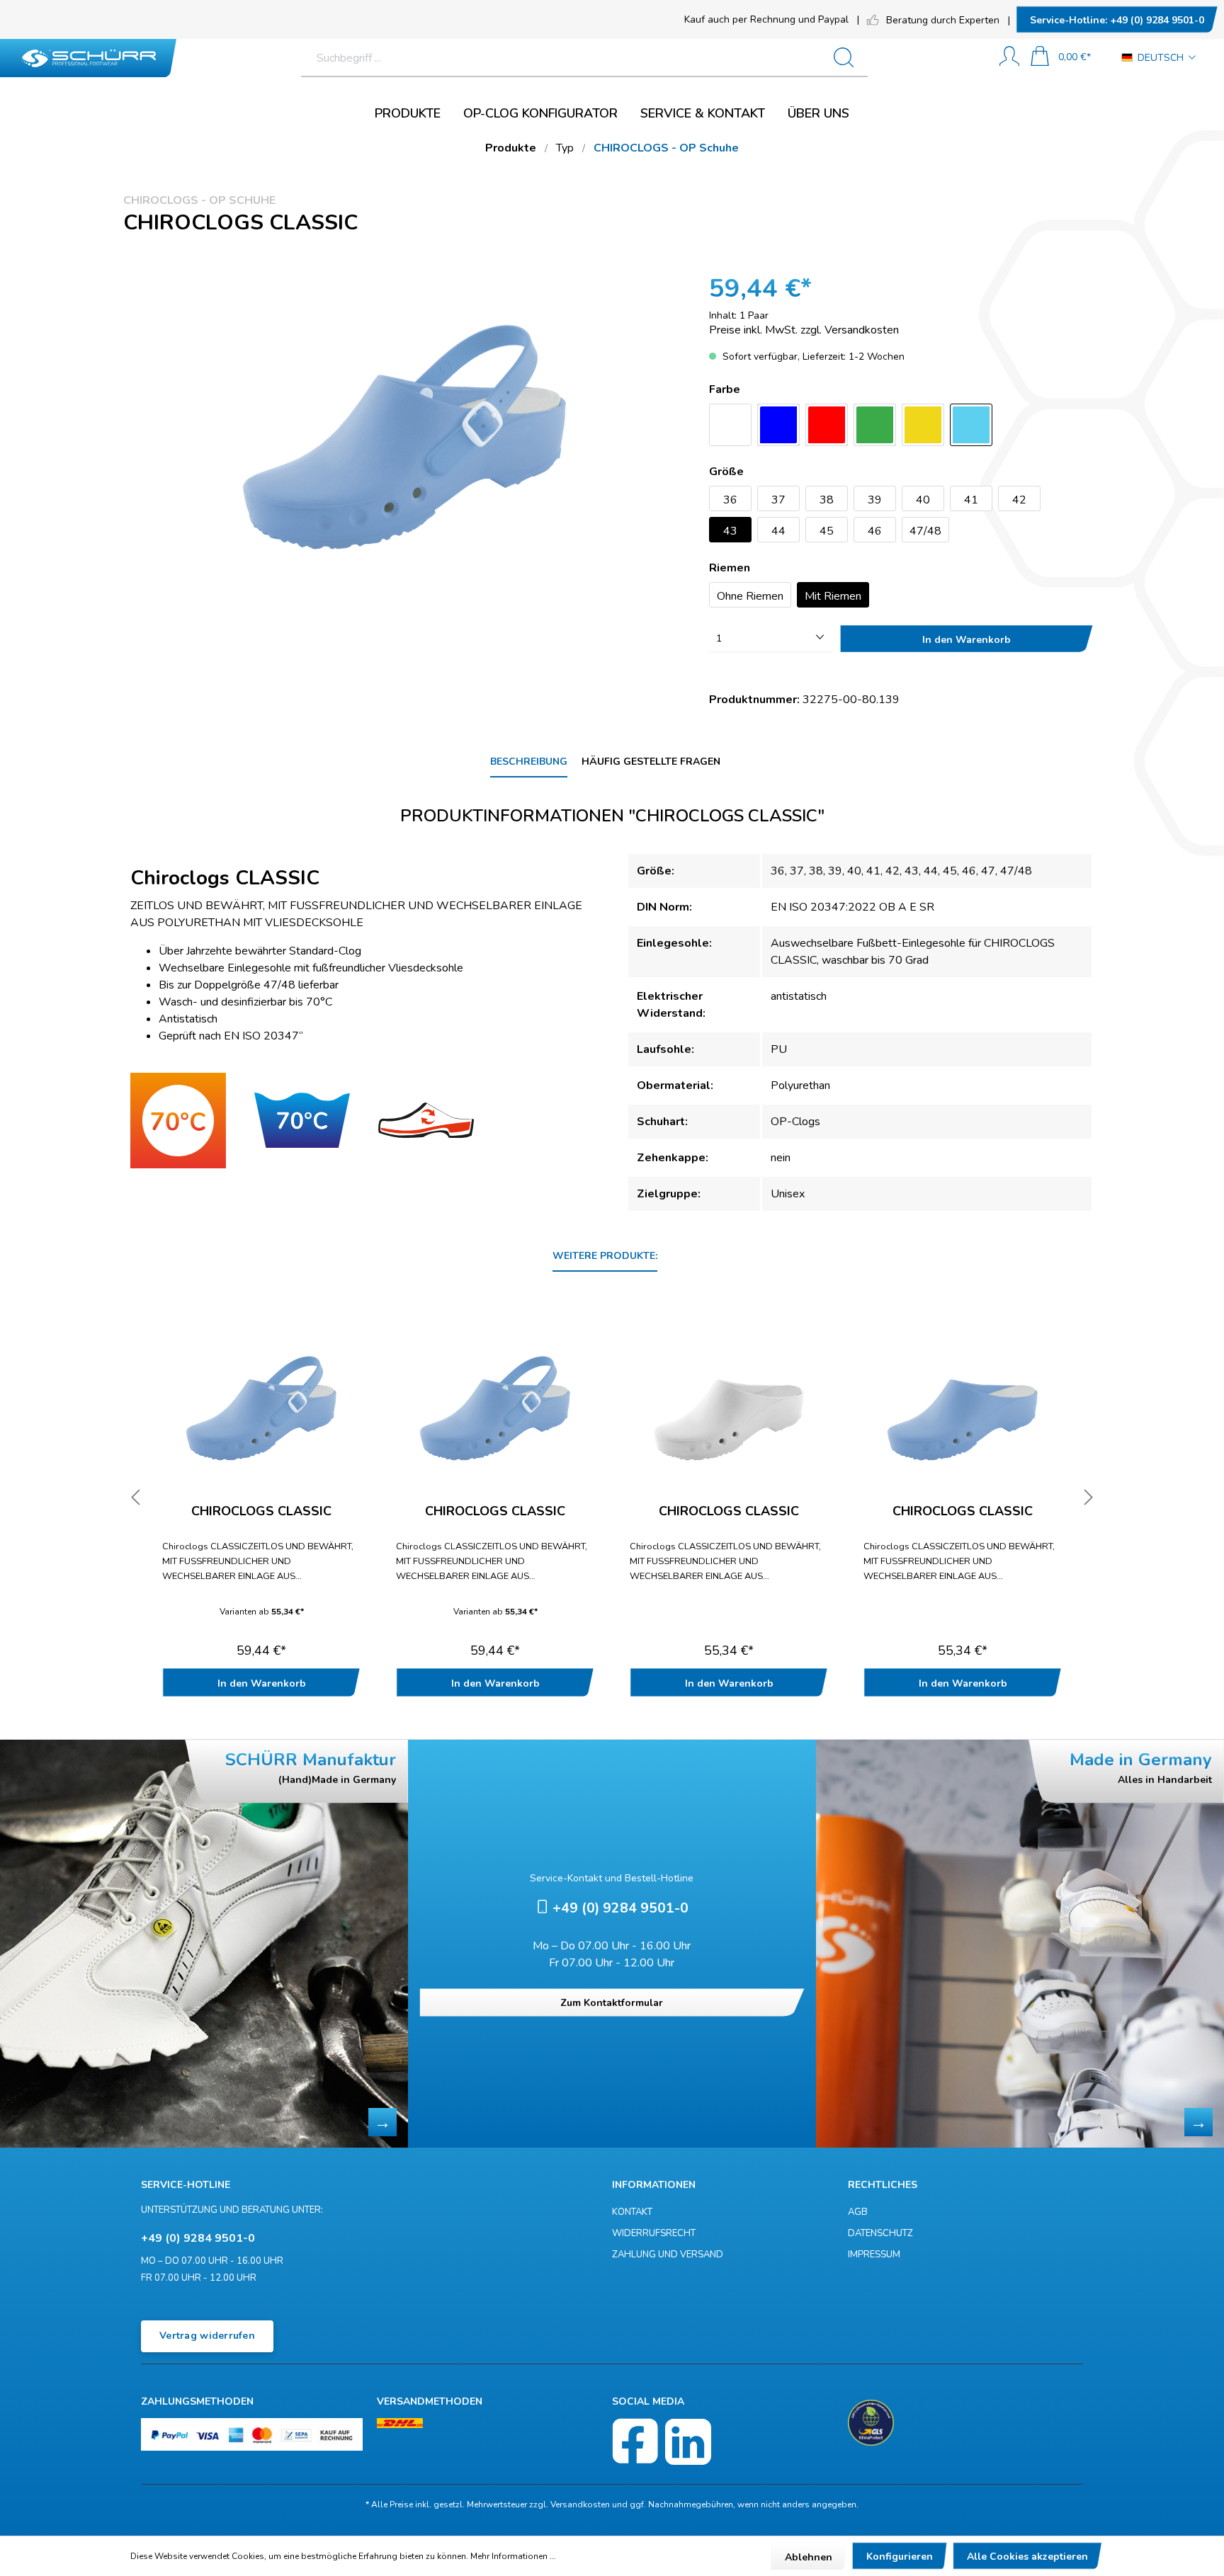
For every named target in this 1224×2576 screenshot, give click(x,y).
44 (778, 531)
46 (875, 531)
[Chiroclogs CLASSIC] (261, 1401)
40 (923, 500)
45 (827, 531)
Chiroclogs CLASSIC (261, 1512)
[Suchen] (849, 58)
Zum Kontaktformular (612, 2003)
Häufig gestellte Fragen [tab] (651, 762)
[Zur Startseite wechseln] (89, 58)
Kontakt (632, 2212)
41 (971, 500)
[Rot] (827, 425)
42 (1019, 500)
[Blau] (778, 425)
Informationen (654, 2185)
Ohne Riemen (750, 596)
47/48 (925, 531)
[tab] (529, 762)
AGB (858, 2212)
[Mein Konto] (1009, 58)
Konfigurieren (900, 2557)
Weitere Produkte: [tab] (605, 1256)
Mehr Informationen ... (513, 2556)
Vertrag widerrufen (207, 2336)
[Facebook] (635, 2442)
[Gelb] (923, 425)
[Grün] (875, 425)
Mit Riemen (833, 596)
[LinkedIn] (688, 2442)
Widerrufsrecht (654, 2233)
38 (827, 500)
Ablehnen (809, 2557)
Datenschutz (880, 2233)
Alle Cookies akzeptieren (1027, 2557)
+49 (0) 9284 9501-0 (1117, 20)
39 (875, 500)
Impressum (874, 2255)
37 (778, 500)
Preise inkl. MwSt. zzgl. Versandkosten (804, 330)
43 (730, 531)
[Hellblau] (971, 425)
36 (730, 500)
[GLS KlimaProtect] (871, 2423)
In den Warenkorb (967, 640)
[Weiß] (730, 425)
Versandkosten (580, 2504)
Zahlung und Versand (668, 2255)
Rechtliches (883, 2185)
